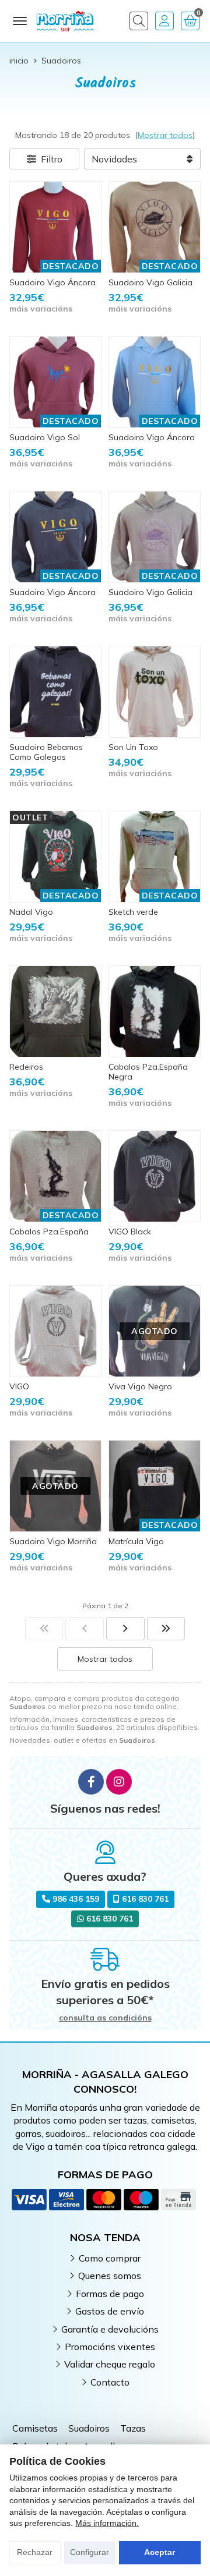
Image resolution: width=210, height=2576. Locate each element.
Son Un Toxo (133, 747)
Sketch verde (133, 912)
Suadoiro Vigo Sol (45, 437)
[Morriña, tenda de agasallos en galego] (65, 21)
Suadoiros (89, 2428)
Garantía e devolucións (110, 2329)
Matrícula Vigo (136, 1541)
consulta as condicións (105, 2018)
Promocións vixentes (110, 2347)
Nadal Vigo (31, 912)
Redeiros (26, 1067)
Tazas (133, 2428)
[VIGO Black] (155, 1176)
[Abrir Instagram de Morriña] (119, 1782)
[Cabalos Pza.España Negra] (155, 1011)
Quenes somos (110, 2276)
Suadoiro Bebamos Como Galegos (46, 752)
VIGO (19, 1386)
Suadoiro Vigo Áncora (52, 282)
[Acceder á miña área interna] (164, 21)
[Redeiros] (55, 1011)
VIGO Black (130, 1232)
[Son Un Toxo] (155, 692)
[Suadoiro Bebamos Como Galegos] (55, 692)
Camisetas (35, 2428)
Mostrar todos (165, 135)
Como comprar (110, 2258)
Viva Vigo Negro (140, 1386)
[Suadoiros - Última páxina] (125, 1629)
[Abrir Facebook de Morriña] (91, 1782)
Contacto (110, 2382)
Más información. (107, 2523)
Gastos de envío (110, 2311)
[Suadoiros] (44, 1629)
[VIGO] (55, 1331)
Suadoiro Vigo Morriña (53, 1541)
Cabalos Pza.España (49, 1232)
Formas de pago (110, 2294)
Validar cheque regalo (110, 2364)
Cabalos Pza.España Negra (148, 1072)
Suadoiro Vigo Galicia (150, 282)
